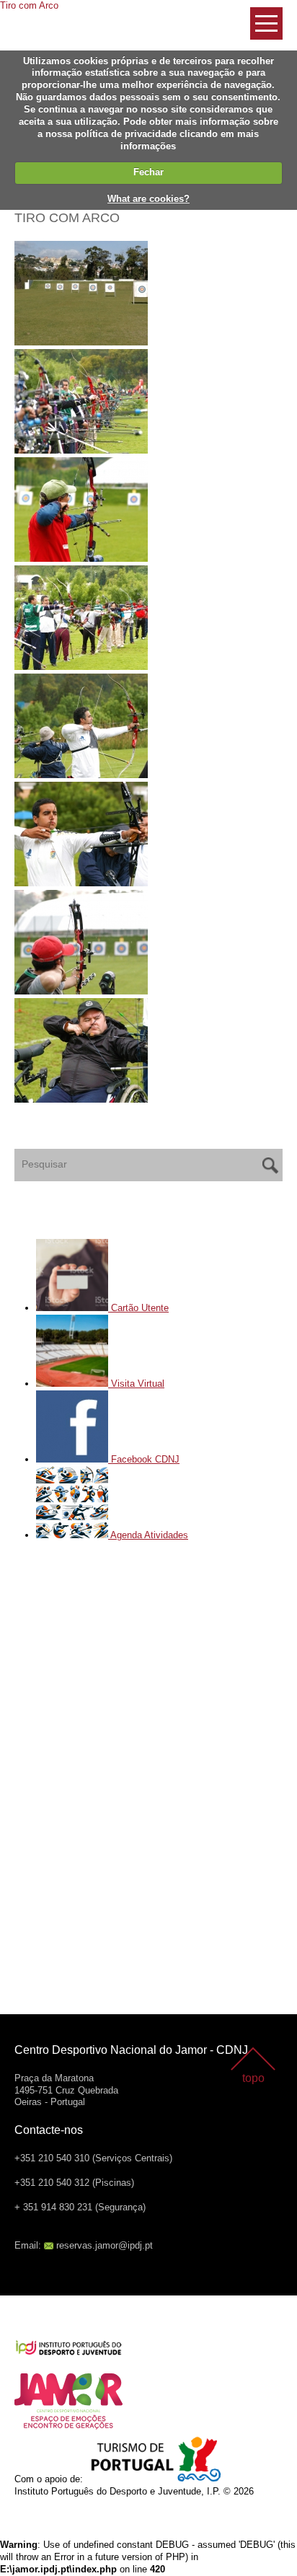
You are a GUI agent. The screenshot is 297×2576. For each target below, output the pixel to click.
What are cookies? (148, 199)
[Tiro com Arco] (148, 295)
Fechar (148, 172)
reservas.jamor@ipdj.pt (105, 2245)
